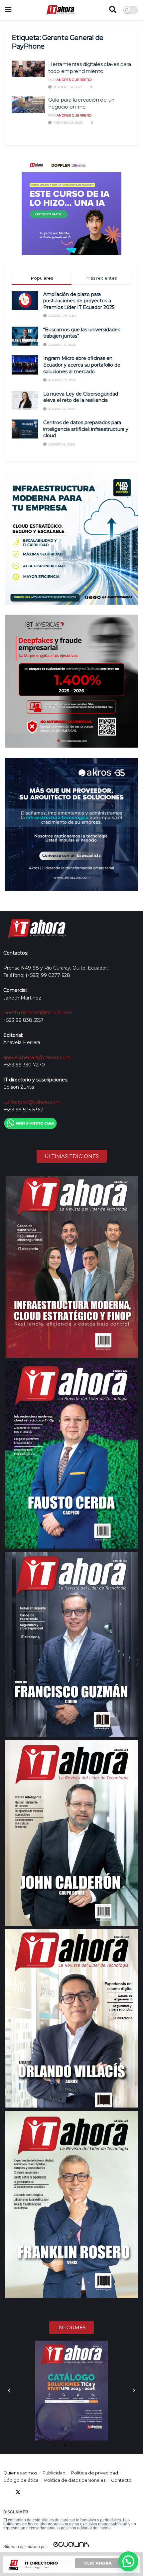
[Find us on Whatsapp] (66, 2492)
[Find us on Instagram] (54, 2492)
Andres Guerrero (74, 80)
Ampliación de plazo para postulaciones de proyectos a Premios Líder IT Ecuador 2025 (79, 301)
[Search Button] (113, 10)
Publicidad (54, 2473)
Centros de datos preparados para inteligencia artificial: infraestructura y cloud (86, 429)
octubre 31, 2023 (67, 87)
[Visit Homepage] (60, 10)
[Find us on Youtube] (42, 2492)
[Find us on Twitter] (18, 2492)
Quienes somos (20, 2473)
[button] (9, 2391)
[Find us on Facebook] (6, 2492)
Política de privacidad (95, 2473)
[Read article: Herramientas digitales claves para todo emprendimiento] (28, 69)
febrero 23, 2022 (67, 123)
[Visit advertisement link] (71, 205)
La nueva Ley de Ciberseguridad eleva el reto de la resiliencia (81, 397)
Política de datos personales (75, 2480)
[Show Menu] (8, 10)
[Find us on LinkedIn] (30, 2492)
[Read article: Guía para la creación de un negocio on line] (28, 105)
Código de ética (21, 2480)
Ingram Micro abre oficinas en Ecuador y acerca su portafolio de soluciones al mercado (82, 365)
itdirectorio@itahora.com (32, 1102)
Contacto (121, 2480)
